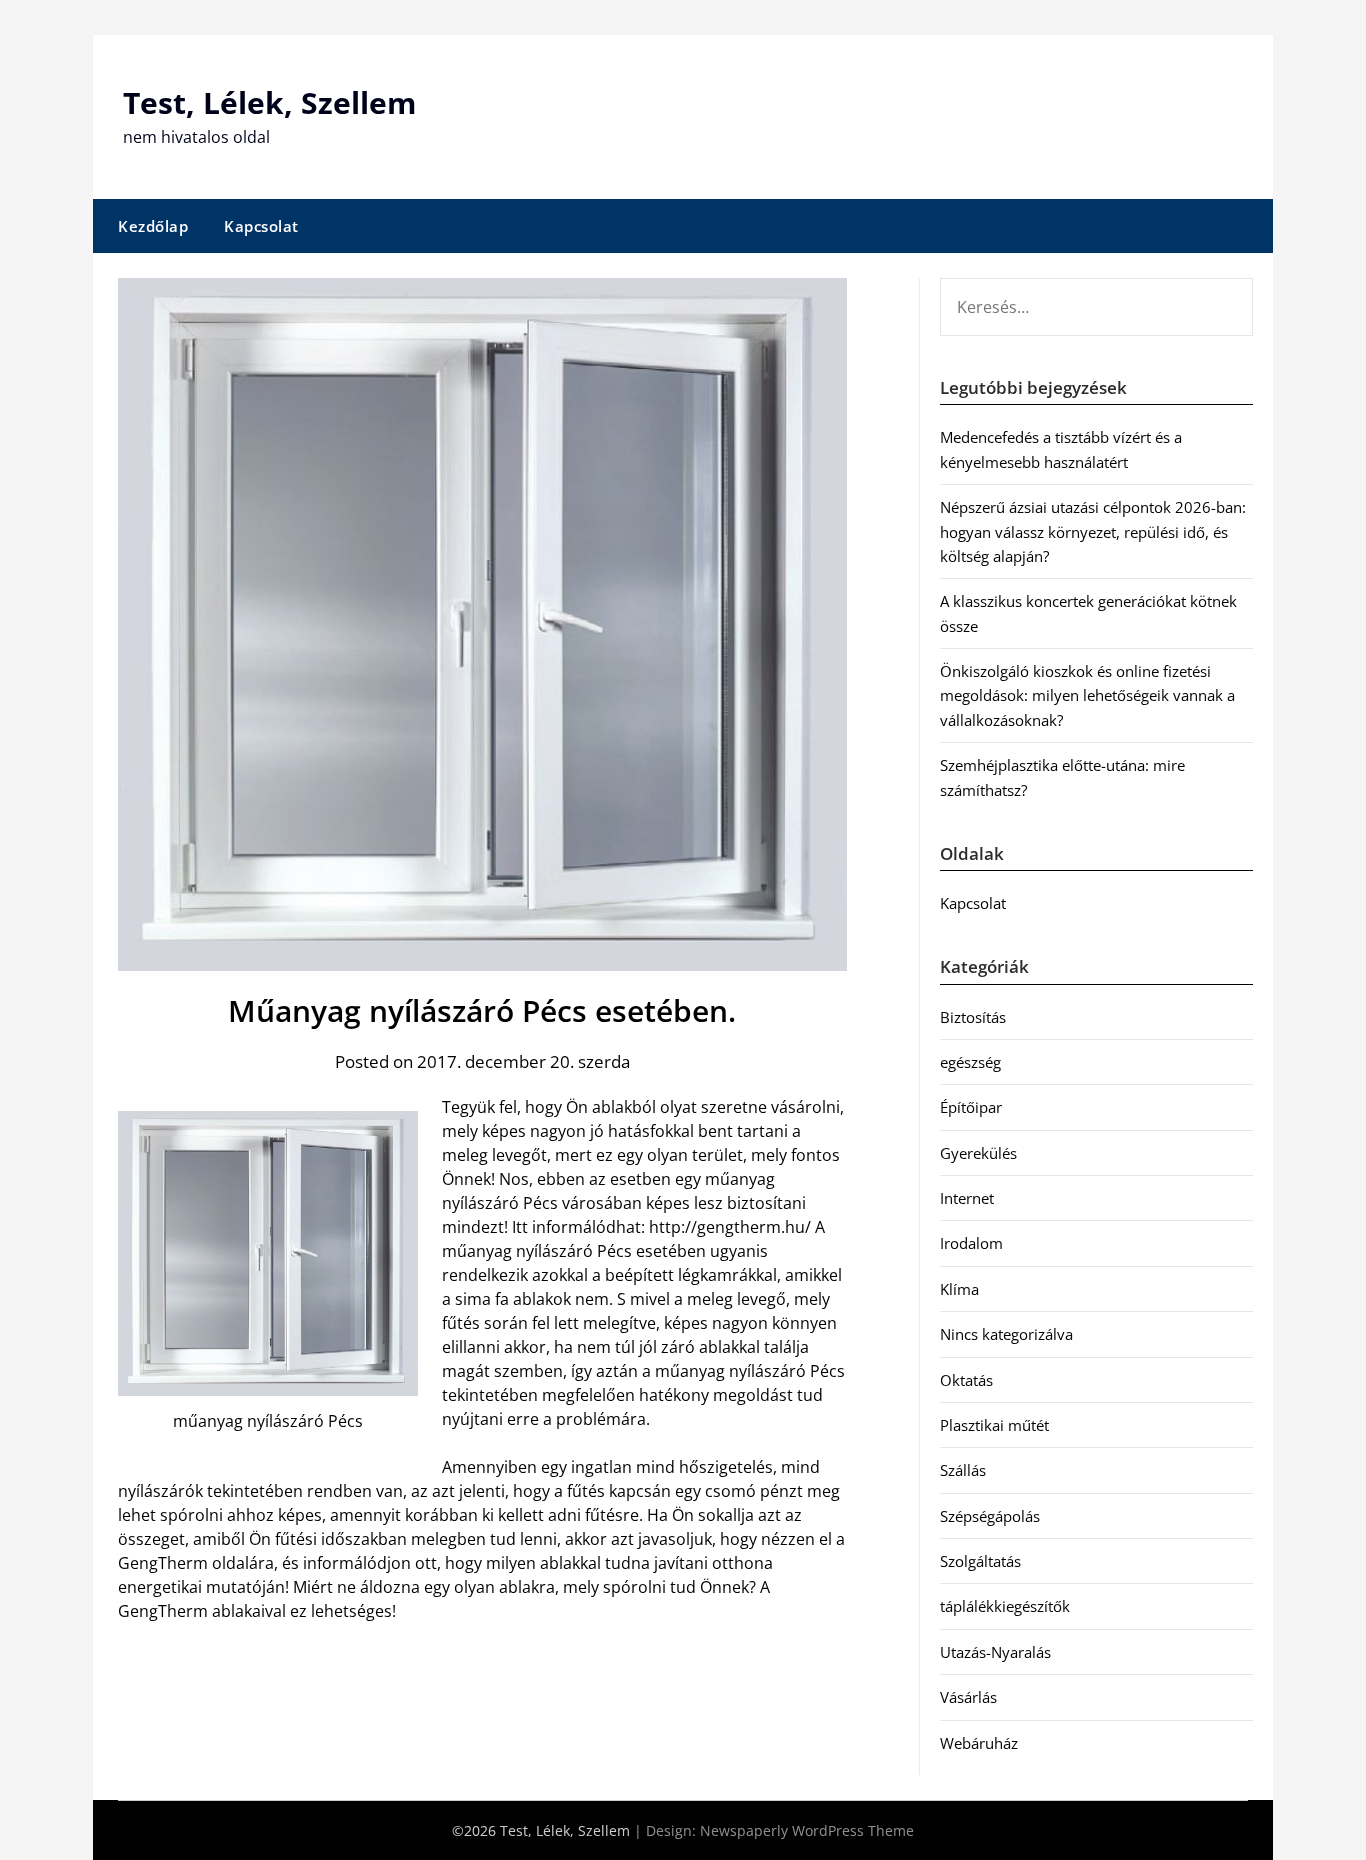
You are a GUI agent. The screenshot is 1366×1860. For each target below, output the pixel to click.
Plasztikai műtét (994, 1425)
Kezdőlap (153, 226)
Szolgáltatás (980, 1561)
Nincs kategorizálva (1006, 1334)
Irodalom (971, 1243)
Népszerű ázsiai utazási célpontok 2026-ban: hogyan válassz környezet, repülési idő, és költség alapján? (1093, 531)
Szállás (963, 1470)
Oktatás (966, 1380)
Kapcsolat (261, 226)
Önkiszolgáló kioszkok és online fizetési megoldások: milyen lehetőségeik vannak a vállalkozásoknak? (1087, 695)
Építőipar (971, 1107)
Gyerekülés (978, 1153)
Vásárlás (968, 1697)
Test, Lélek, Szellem (269, 102)
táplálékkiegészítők (1005, 1606)
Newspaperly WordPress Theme (807, 1830)
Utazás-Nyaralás (995, 1652)
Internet (967, 1198)
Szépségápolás (990, 1516)
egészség (970, 1062)
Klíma (959, 1289)
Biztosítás (973, 1017)
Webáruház (979, 1743)
